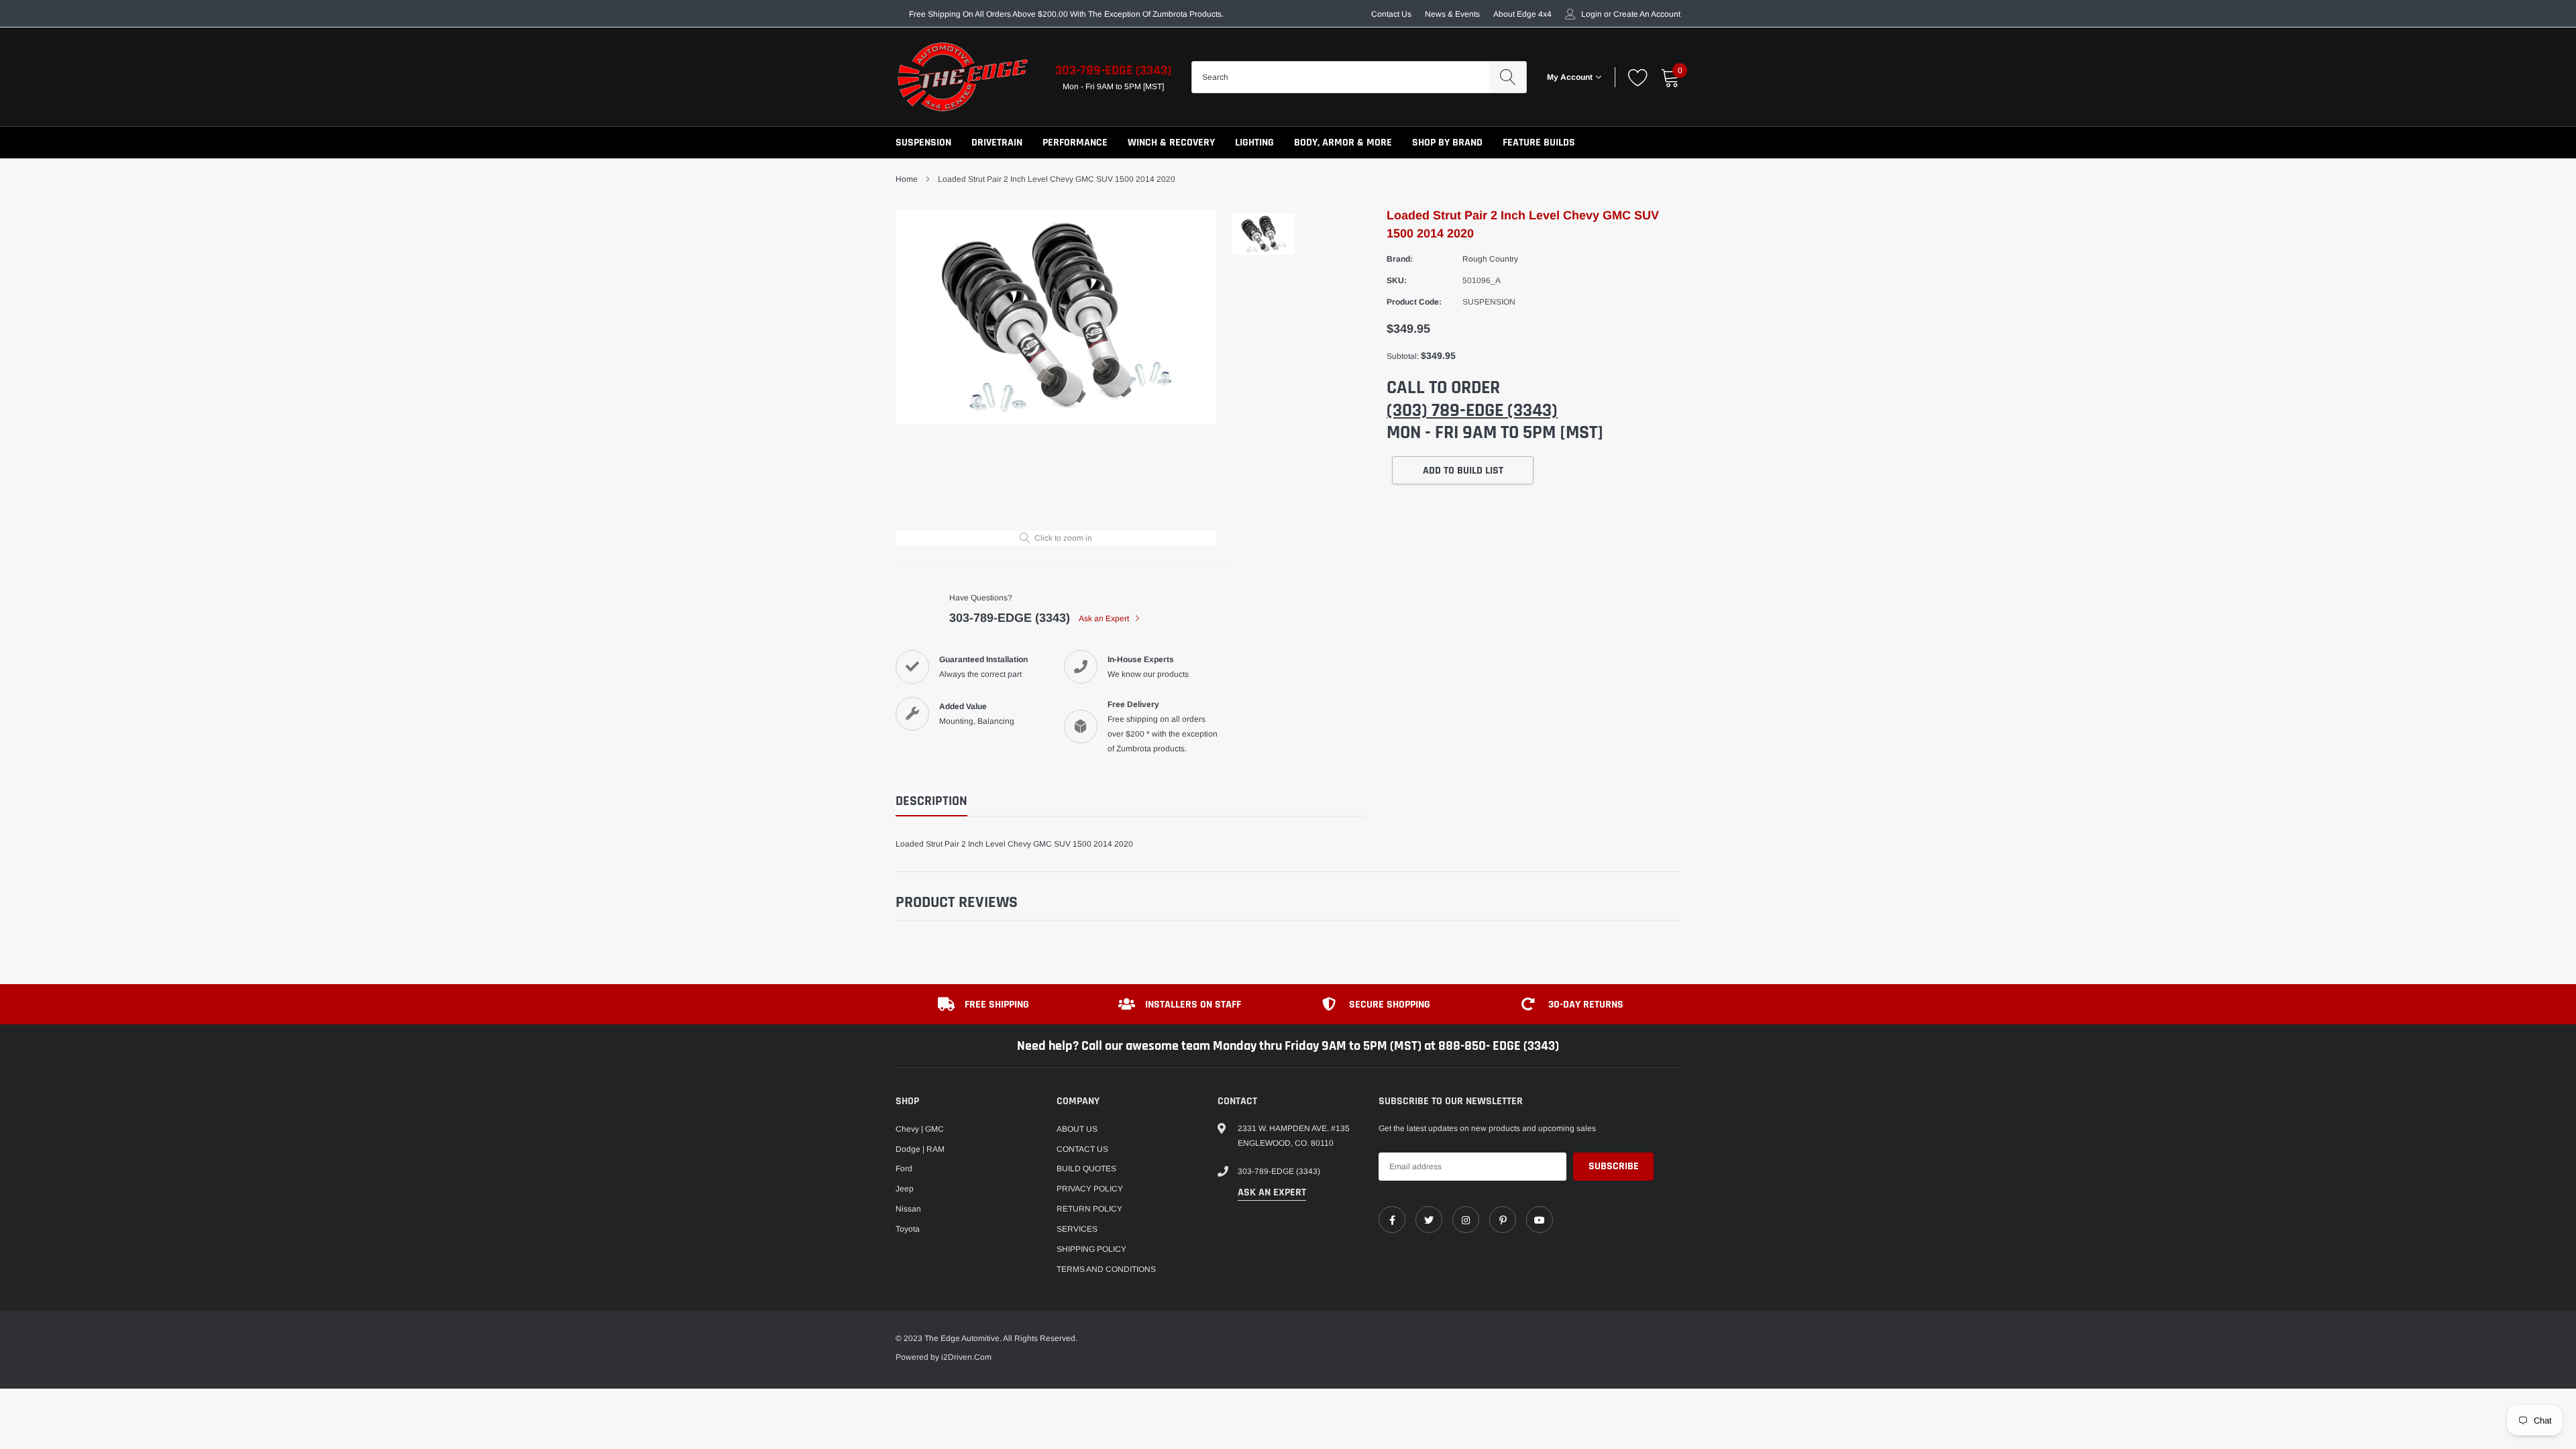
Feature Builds (1539, 143)
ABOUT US (1077, 1129)
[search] (1508, 77)
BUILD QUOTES (1086, 1169)
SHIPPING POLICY (1091, 1249)
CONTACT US (1082, 1149)
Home (907, 179)
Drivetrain (997, 143)
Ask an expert (1272, 1192)
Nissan (908, 1209)
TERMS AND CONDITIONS (1106, 1269)
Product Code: (1414, 302)
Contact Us (1391, 14)
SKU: (1397, 280)
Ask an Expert (1105, 619)
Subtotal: (1403, 356)
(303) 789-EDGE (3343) (1472, 411)
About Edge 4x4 (1522, 14)
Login (1592, 14)
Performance (1075, 143)
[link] (1392, 1220)
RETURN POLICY (1089, 1209)
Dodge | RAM (920, 1149)
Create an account (1647, 14)
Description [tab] (931, 801)
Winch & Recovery (1171, 143)
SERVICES (1077, 1229)
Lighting (1254, 143)
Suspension (923, 143)
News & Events (1452, 14)
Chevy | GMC (920, 1129)
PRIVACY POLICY (1090, 1189)
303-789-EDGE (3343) (1113, 70)
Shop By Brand (1447, 143)
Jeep (905, 1189)
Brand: (1400, 259)
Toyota (908, 1229)
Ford (904, 1169)
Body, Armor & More (1343, 143)
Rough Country (1490, 259)
